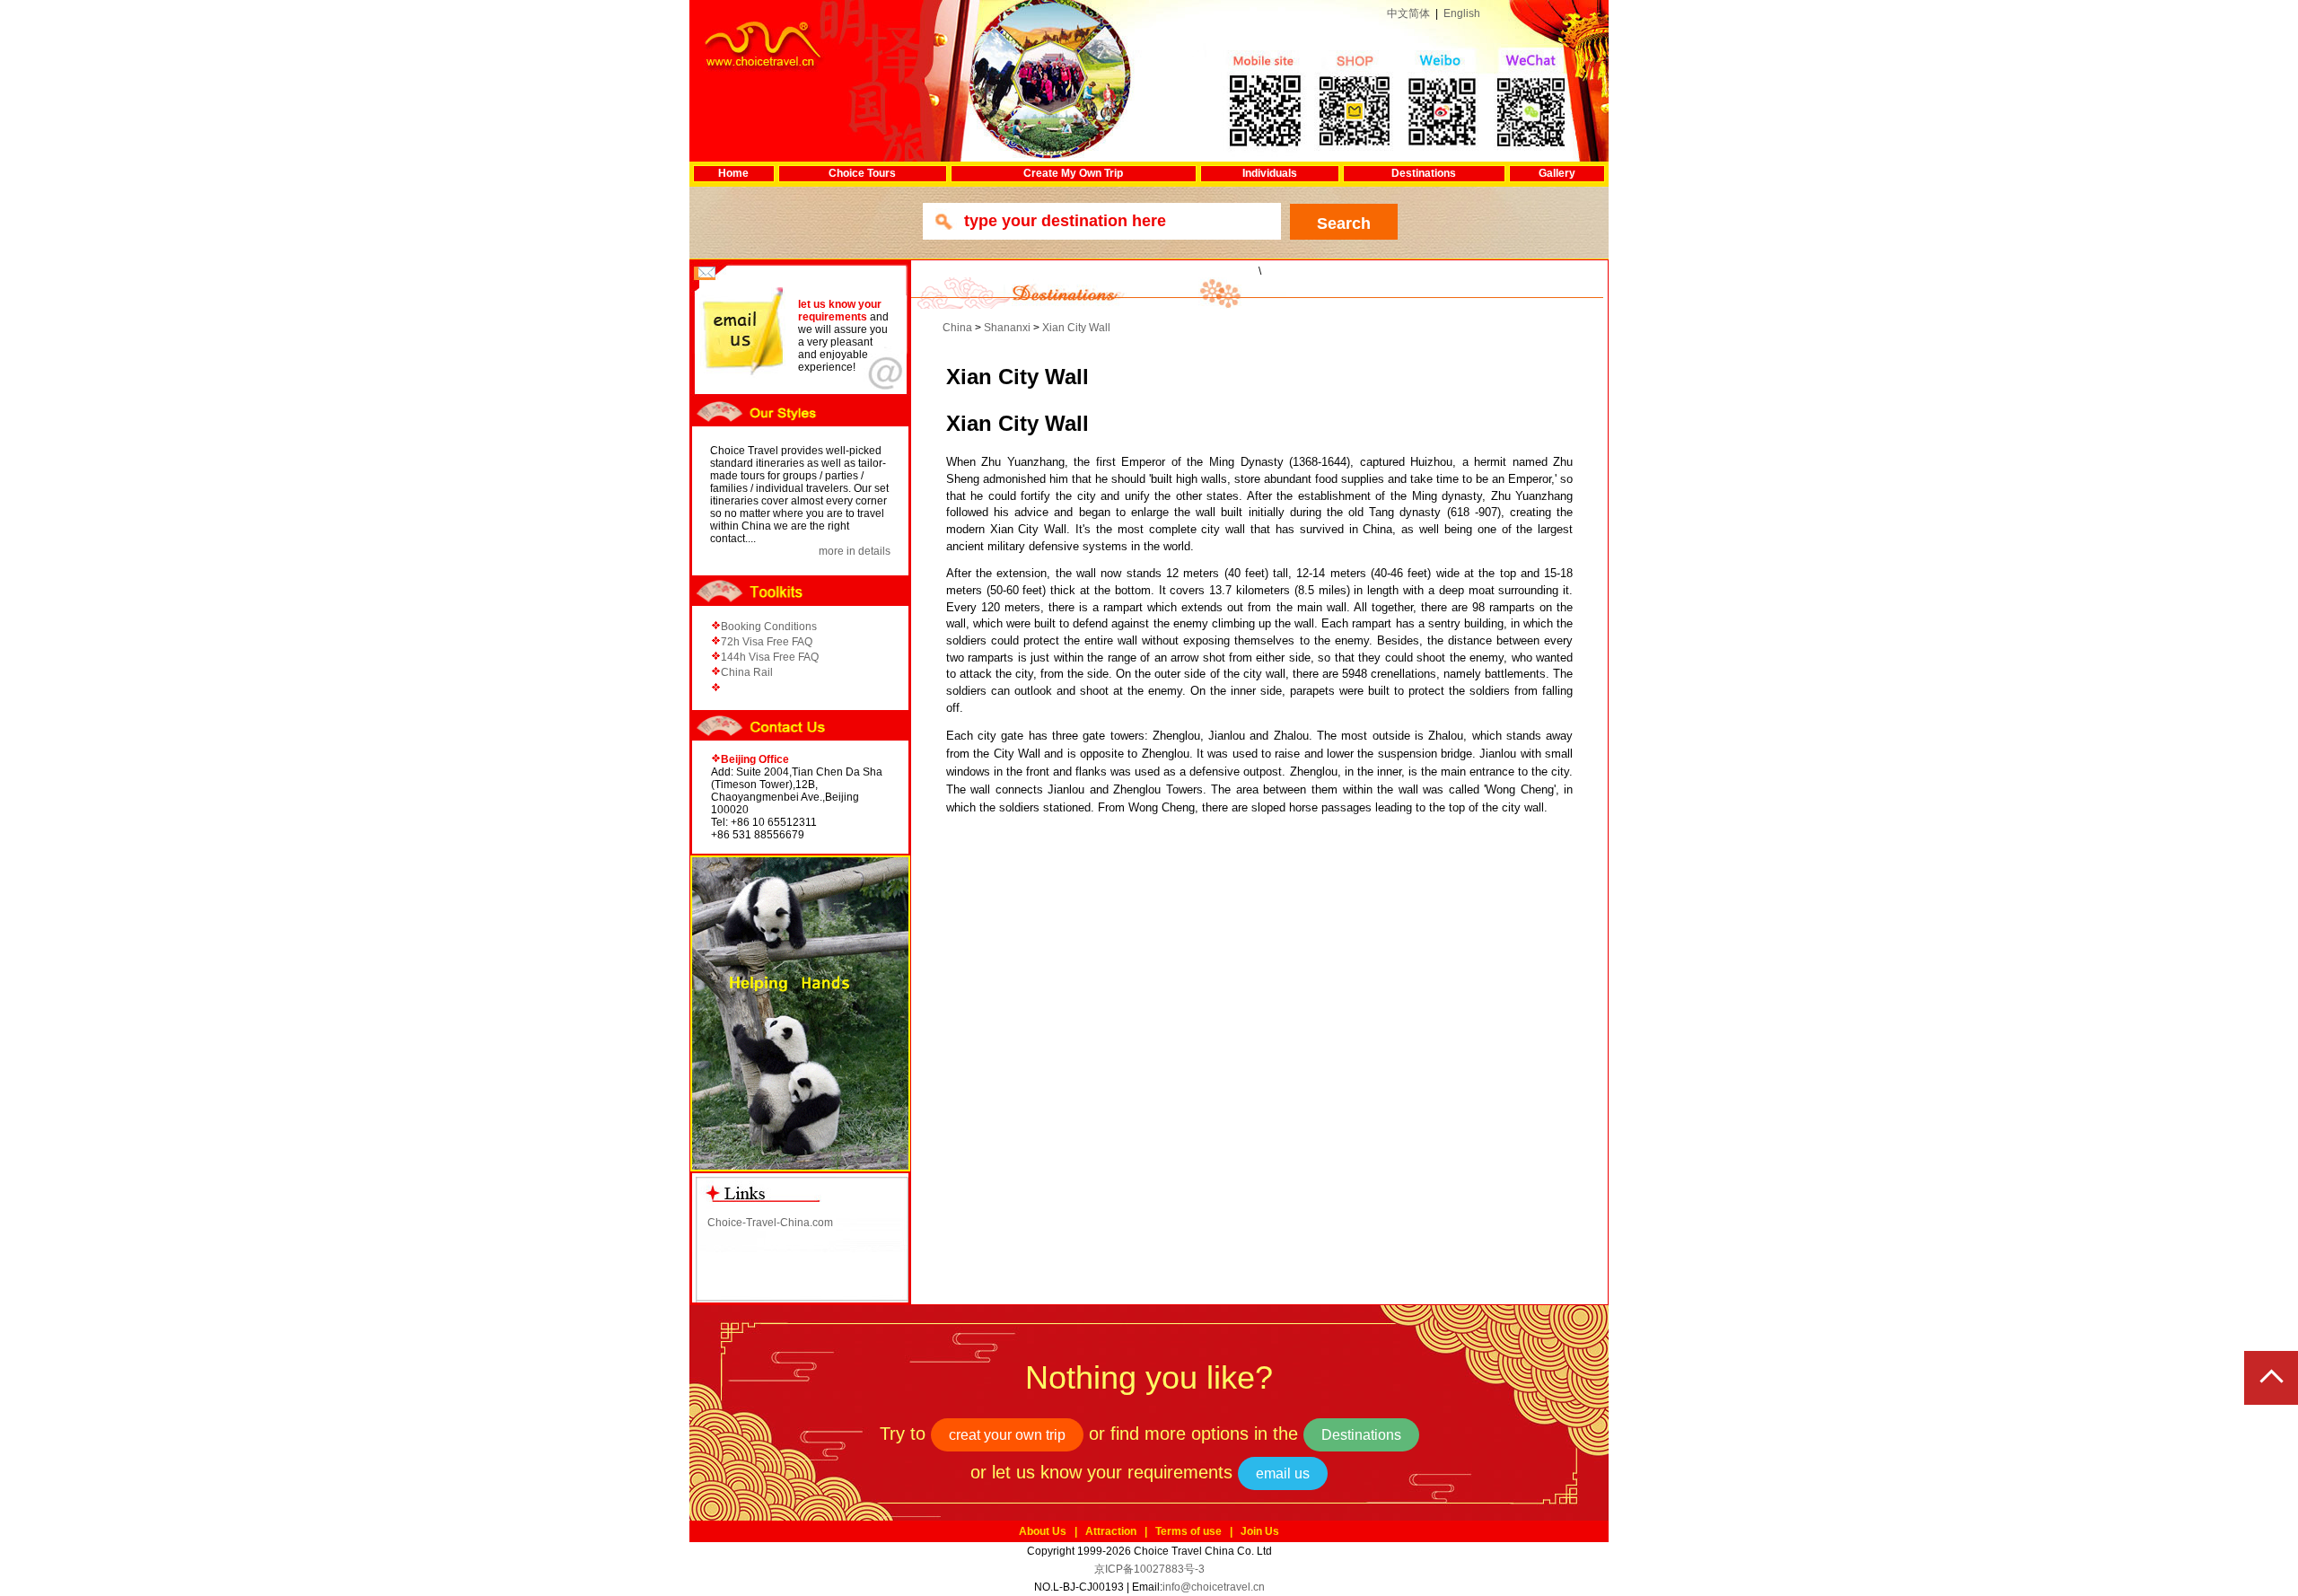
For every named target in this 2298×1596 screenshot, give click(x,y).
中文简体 (1408, 13)
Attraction (1111, 1531)
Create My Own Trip (1073, 173)
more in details (855, 551)
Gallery (1557, 173)
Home (733, 173)
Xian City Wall (1076, 328)
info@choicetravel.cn (1214, 1587)
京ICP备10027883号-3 (1149, 1569)
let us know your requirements (840, 311)
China (957, 328)
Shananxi (1007, 328)
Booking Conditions (769, 627)
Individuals (1270, 173)
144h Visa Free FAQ (770, 657)
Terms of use (1188, 1531)
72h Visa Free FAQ (767, 642)
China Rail (747, 672)
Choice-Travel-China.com (770, 1223)
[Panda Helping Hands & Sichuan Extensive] (800, 1013)
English (1462, 13)
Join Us (1260, 1531)
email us (1283, 1473)
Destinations (1424, 173)
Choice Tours (862, 173)
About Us (1043, 1531)
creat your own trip (1007, 1435)
